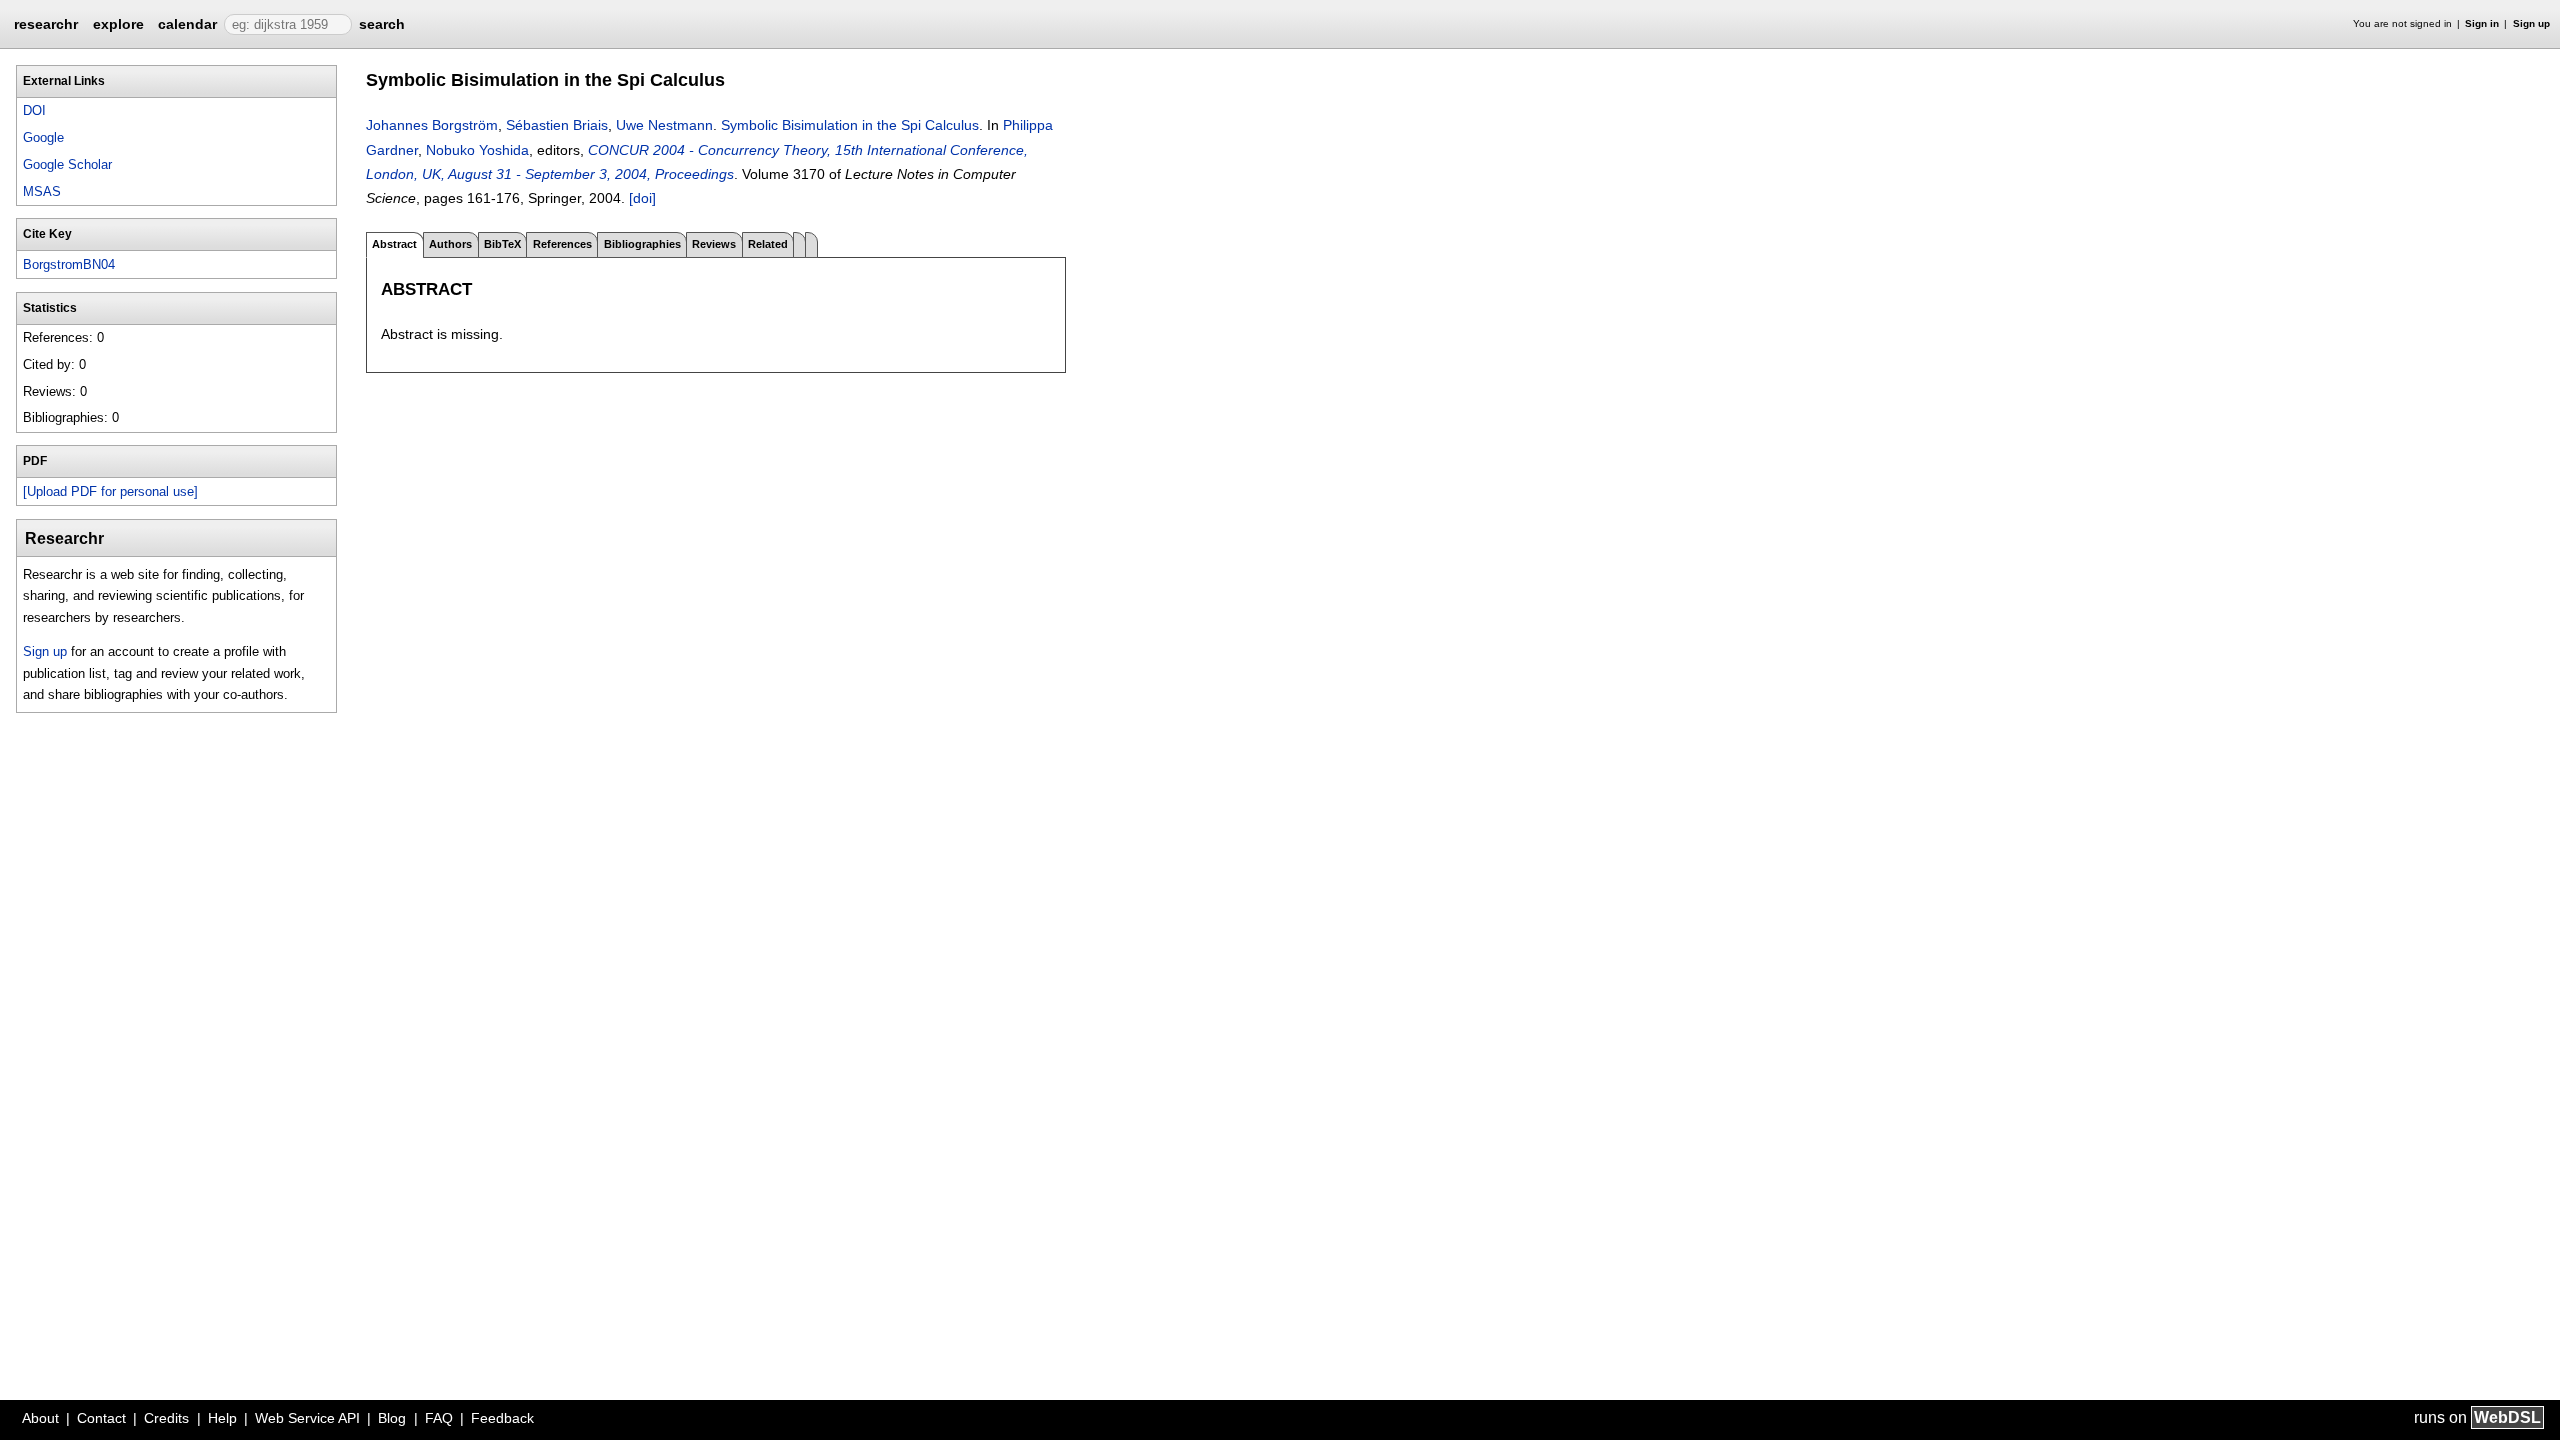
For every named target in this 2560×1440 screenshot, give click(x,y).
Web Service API (307, 1418)
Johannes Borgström (432, 125)
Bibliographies (642, 244)
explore (118, 24)
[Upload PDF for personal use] (110, 491)
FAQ (439, 1418)
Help (222, 1418)
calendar (187, 24)
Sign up (2531, 23)
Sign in (2482, 23)
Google (43, 137)
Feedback (502, 1418)
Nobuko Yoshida (477, 150)
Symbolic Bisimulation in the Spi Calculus (850, 125)
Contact (101, 1418)
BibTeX (502, 244)
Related (768, 244)
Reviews (714, 244)
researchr (46, 23)
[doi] (642, 198)
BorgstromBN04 (69, 264)
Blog (392, 1418)
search (382, 24)
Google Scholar (67, 164)
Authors (450, 244)
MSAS (42, 191)
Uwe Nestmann (664, 125)
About (40, 1418)
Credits (166, 1418)
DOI (34, 110)
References (562, 244)
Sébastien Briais (557, 125)
